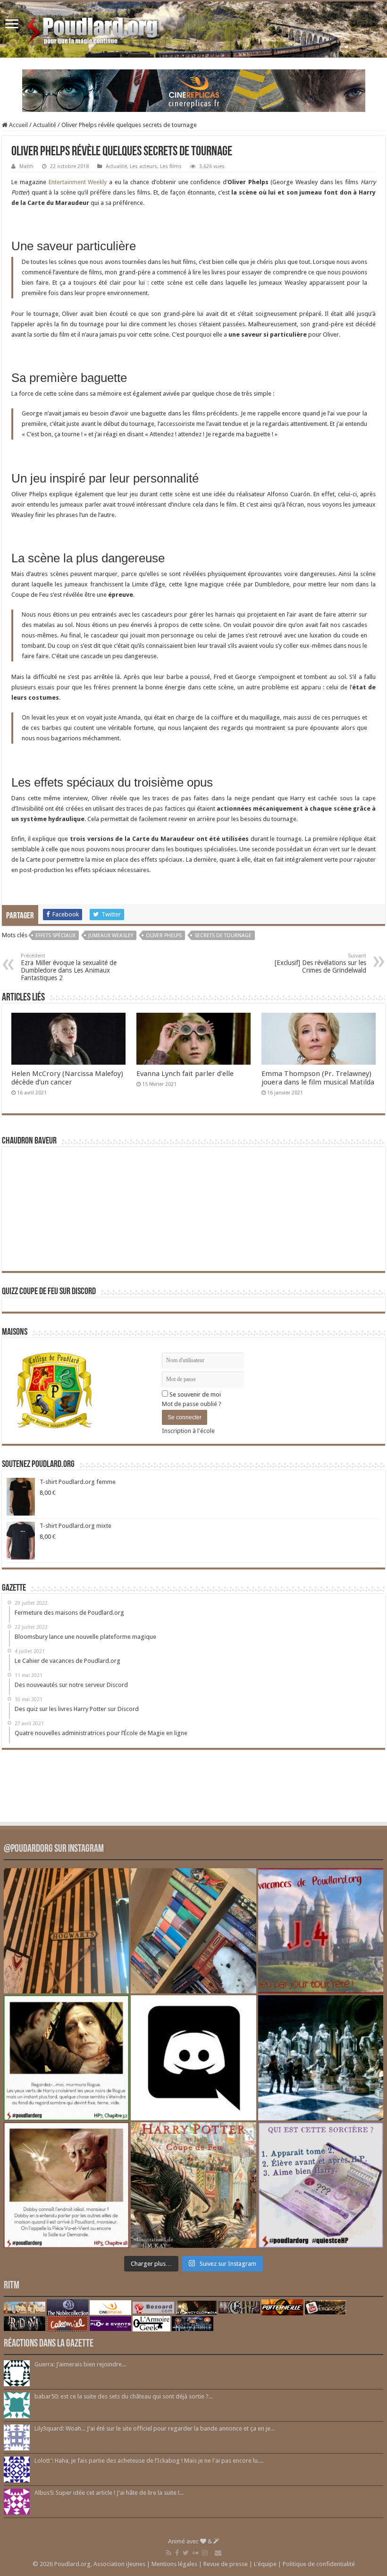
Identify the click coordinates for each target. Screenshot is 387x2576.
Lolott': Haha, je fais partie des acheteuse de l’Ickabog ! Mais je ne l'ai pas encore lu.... (149, 2461)
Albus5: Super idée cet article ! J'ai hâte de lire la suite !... (109, 2493)
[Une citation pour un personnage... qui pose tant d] (66, 2058)
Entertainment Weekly (78, 182)
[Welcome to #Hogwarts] (66, 1931)
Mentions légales (174, 2564)
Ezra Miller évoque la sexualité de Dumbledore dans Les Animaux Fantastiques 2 (69, 967)
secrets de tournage (223, 936)
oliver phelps (164, 936)
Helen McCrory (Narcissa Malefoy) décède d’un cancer (67, 1078)
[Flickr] (195, 2553)
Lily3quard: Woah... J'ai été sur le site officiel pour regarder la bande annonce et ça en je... (155, 2428)
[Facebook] (177, 2553)
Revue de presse (226, 2564)
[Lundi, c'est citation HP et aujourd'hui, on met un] (66, 2185)
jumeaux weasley (111, 936)
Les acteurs (143, 166)
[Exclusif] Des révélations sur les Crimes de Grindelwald (320, 963)
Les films (171, 166)
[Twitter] (186, 2553)
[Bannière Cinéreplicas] (194, 90)
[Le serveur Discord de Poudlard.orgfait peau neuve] (193, 2058)
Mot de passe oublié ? (192, 1404)
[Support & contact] (218, 2553)
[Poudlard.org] (93, 28)
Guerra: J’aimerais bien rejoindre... (80, 2364)
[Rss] (169, 2553)
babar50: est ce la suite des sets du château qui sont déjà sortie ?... (124, 2396)
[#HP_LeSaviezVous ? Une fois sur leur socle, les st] (321, 2058)
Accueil (18, 125)
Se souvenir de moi (194, 1394)
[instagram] (205, 2553)
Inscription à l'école (188, 1431)
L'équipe (265, 2564)
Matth (26, 166)
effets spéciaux (55, 936)
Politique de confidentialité (319, 2564)
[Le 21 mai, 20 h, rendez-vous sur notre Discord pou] (193, 2185)
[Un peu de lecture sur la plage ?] (193, 1931)
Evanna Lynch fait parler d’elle (185, 1074)
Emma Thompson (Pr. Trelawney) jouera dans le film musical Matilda (318, 1078)
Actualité (45, 125)
